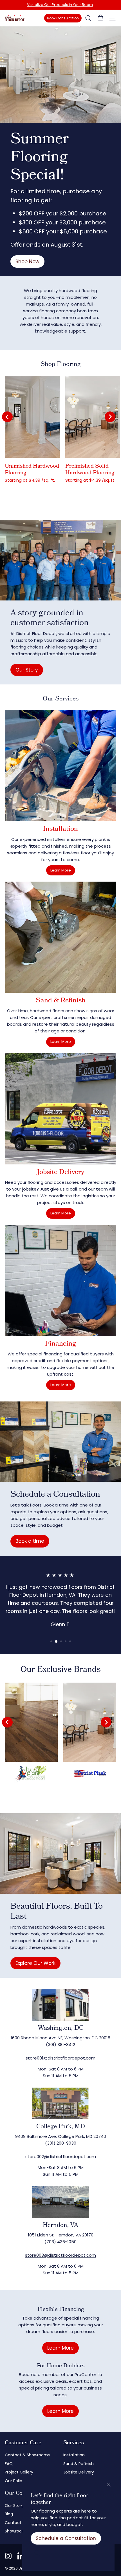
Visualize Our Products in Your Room (60, 5)
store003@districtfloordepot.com (60, 2255)
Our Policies (16, 2481)
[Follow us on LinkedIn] (21, 2556)
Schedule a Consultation (66, 2538)
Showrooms (16, 2531)
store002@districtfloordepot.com (61, 2157)
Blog (9, 2514)
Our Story (27, 670)
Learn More (61, 870)
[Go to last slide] (7, 417)
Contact (13, 2523)
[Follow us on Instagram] (8, 2556)
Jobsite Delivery (79, 2472)
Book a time (30, 1541)
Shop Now (27, 261)
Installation (74, 2455)
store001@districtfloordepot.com (60, 2058)
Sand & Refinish (79, 2464)
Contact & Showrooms (27, 2455)
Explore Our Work (35, 1963)
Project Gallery (19, 2472)
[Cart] (100, 18)
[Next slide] (110, 417)
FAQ (9, 2464)
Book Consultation (63, 18)
